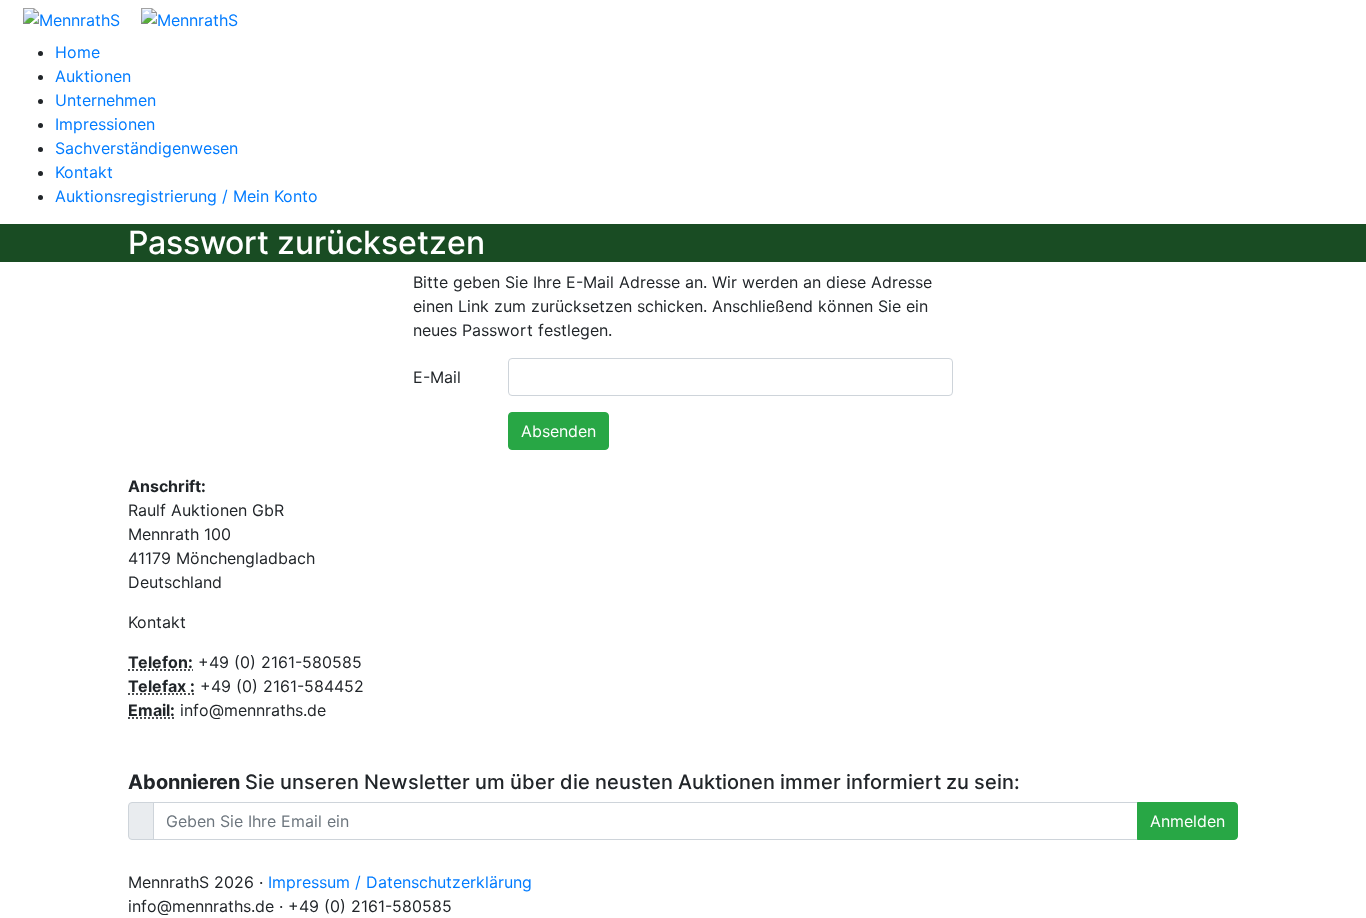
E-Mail (437, 377)
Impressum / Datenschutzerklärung (400, 882)
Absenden (558, 431)
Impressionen (105, 124)
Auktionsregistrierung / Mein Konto (186, 196)
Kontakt (84, 172)
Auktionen (93, 76)
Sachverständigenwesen (146, 148)
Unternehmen (105, 100)
